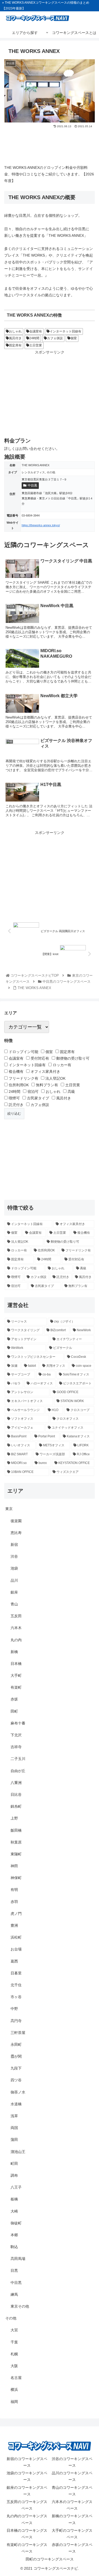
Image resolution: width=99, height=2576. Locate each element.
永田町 (16, 2044)
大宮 (14, 2330)
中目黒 (32, 485)
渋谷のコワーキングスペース (72, 2462)
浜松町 (16, 1937)
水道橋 (16, 2104)
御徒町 (16, 2223)
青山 (14, 1604)
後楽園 (16, 1521)
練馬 (14, 2294)
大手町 (16, 1675)
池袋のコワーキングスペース (27, 2476)
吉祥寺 (16, 1747)
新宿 (14, 1545)
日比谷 (16, 1795)
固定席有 (15, 345)
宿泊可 (32, 1092)
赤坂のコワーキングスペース (72, 2548)
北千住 (16, 1985)
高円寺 (16, 2021)
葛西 (14, 1961)
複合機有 (16, 1071)
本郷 (14, 2235)
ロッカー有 (62, 1065)
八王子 (16, 2187)
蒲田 (14, 2140)
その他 (11, 2318)
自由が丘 (18, 1771)
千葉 (14, 2342)
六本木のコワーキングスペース (72, 2505)
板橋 (14, 2199)
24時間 (34, 338)
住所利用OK (18, 1085)
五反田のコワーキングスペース (27, 2505)
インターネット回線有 (65, 331)
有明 (14, 1890)
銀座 (14, 1592)
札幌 (14, 2354)
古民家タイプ (37, 1098)
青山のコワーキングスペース (72, 2491)
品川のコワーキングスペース (72, 2476)
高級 (71, 1092)
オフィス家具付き (45, 1071)
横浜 (14, 2390)
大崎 (14, 2211)
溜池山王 (18, 2152)
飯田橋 (16, 1830)
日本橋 (16, 1664)
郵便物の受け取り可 (72, 1058)
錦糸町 (16, 1806)
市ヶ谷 (16, 1997)
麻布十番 (18, 1723)
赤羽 (14, 1902)
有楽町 (16, 1687)
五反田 (16, 1616)
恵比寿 (16, 1533)
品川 (14, 1580)
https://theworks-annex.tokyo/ (41, 525)
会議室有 (36, 331)
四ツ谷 (16, 2080)
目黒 (14, 2270)
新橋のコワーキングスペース (72, 2519)
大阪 (14, 2366)
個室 (74, 338)
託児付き (16, 1105)
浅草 (14, 2116)
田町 (14, 1711)
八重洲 (16, 1783)
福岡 (14, 2402)
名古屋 (16, 2378)
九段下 (16, 2068)
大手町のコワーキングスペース (72, 2534)
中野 (14, 2009)
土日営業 (36, 345)
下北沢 (16, 1735)
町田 (14, 2164)
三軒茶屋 (18, 2033)
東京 (9, 1509)
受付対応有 (39, 1058)
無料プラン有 (46, 1085)
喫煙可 (14, 1098)
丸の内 (16, 1640)
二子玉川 (18, 1759)
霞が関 (16, 2056)
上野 (14, 1818)
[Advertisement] (49, 145)
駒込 (14, 2247)
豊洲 (14, 1925)
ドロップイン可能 (23, 1052)
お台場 (16, 1949)
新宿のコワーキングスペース (27, 2462)
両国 (14, 2128)
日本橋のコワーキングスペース (27, 2534)
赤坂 (14, 1699)
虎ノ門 (16, 1914)
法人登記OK (55, 1078)
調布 (14, 2175)
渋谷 (14, 1556)
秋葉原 (16, 1842)
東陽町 (16, 1854)
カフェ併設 (55, 338)
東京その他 (20, 2306)
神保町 (16, 1878)
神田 (14, 1866)
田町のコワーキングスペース (50, 2559)
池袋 (14, 1568)
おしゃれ (15, 331)
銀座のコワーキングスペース (27, 2491)
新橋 (14, 1652)
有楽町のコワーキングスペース (27, 2548)
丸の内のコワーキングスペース (27, 2519)
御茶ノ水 (18, 2092)
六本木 (16, 1628)
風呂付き (15, 338)
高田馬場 (18, 2259)
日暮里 (16, 1973)
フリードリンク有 (23, 1078)
